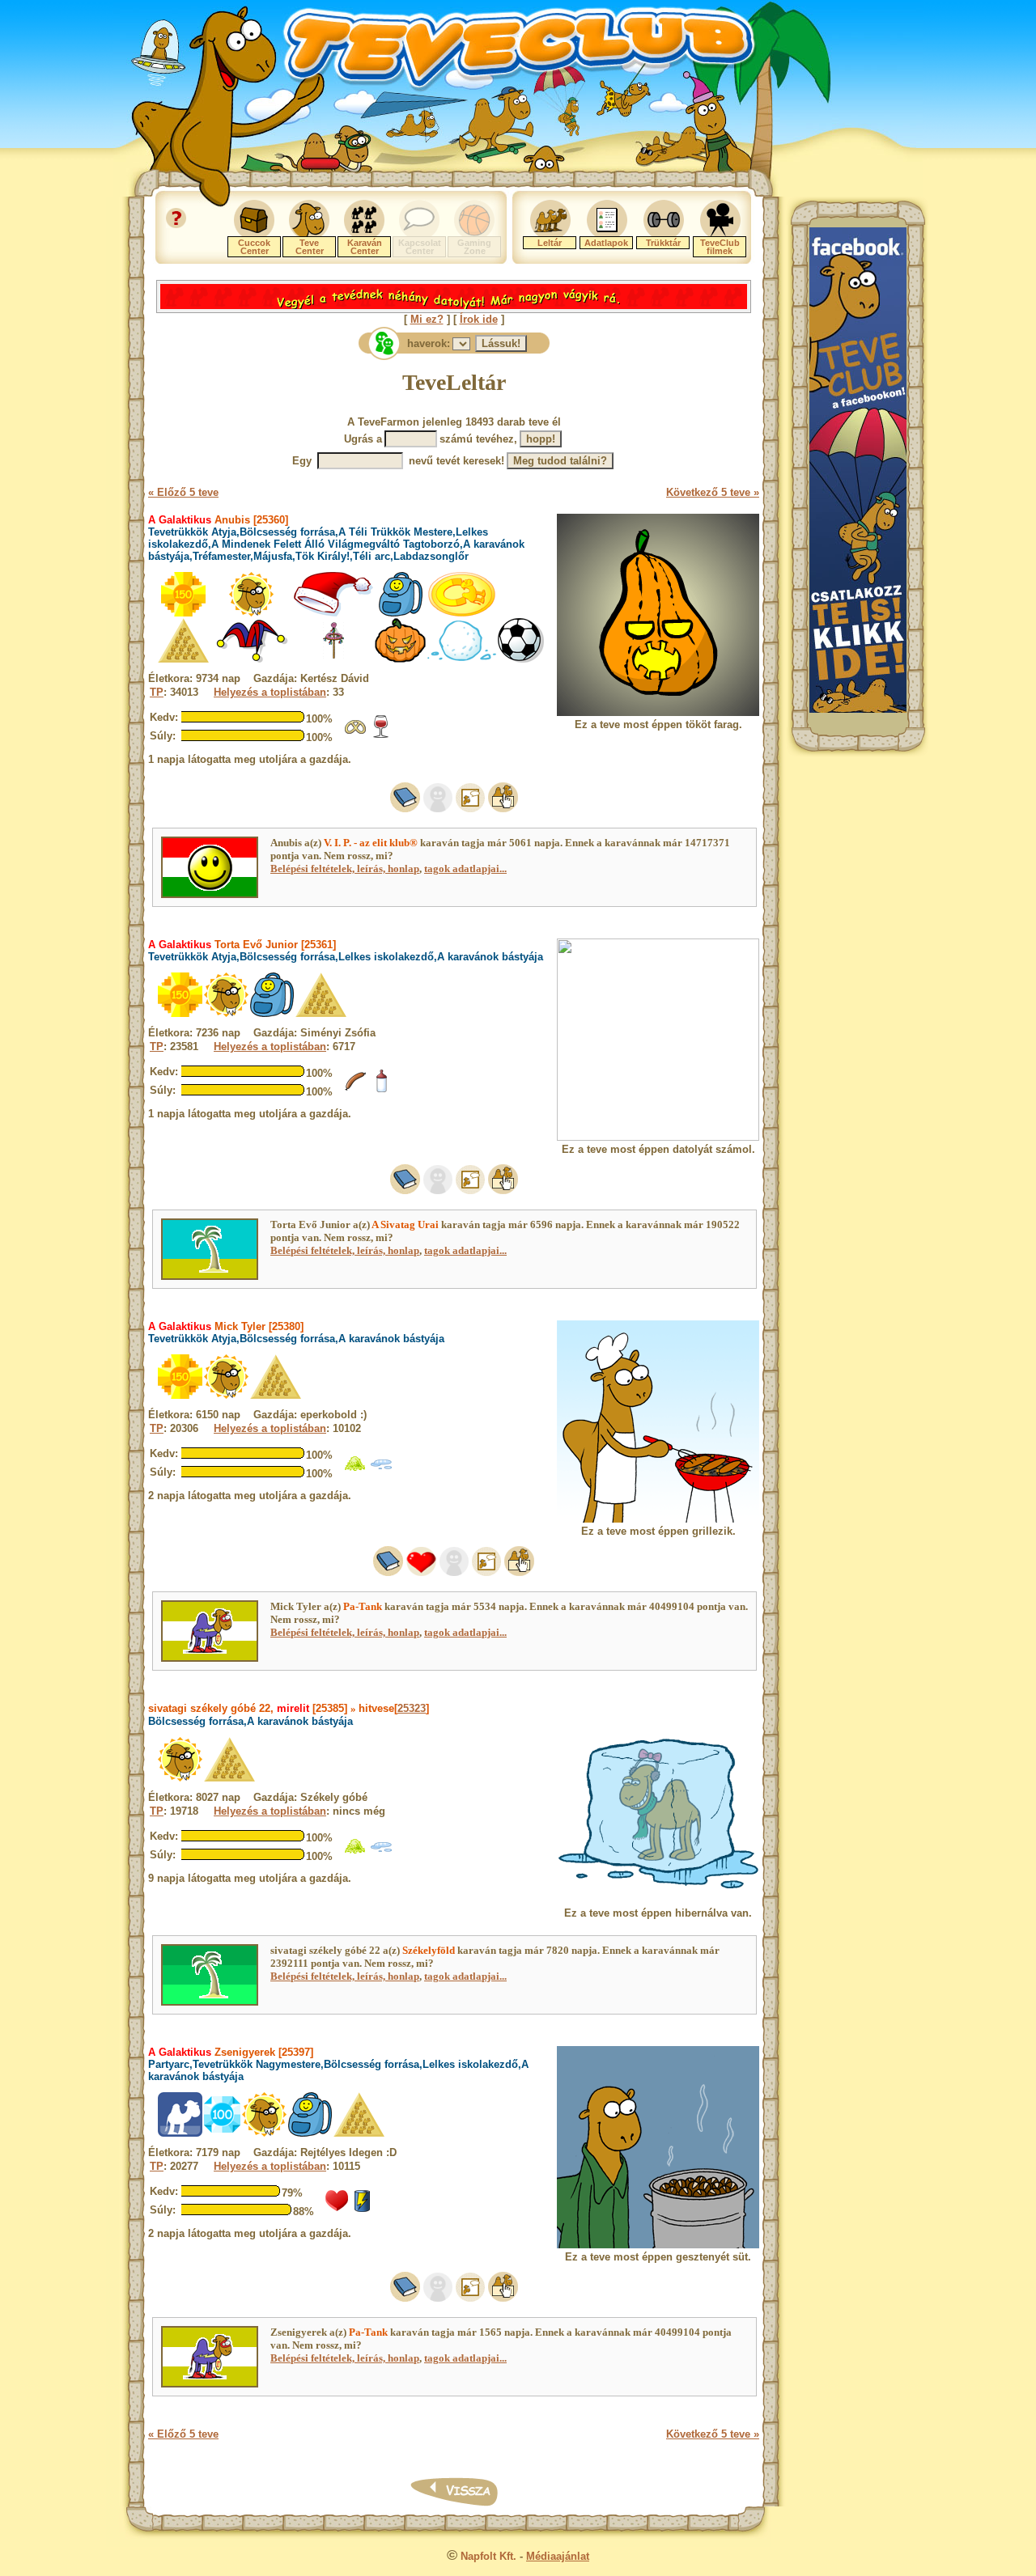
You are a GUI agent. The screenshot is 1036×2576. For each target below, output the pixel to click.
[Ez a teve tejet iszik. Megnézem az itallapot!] (381, 1089)
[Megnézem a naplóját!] (405, 809)
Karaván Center (365, 247)
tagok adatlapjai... (465, 869)
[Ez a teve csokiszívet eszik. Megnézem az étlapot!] (337, 2209)
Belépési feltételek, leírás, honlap (345, 869)
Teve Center (310, 247)
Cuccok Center (254, 247)
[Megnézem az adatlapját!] (421, 1572)
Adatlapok (606, 243)
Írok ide (479, 319)
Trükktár (663, 243)
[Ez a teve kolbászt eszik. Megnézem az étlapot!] (355, 1089)
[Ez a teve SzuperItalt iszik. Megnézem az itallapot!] (363, 2209)
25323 (412, 1708)
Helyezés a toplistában (270, 692)
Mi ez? (427, 319)
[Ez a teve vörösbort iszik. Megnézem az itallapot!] (381, 735)
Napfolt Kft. (488, 2556)
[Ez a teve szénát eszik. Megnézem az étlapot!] (355, 1471)
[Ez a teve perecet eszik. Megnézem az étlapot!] (355, 735)
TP (157, 692)
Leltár (550, 243)
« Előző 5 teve (183, 492)
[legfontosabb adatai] (503, 809)
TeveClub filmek (720, 247)
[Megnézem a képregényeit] (470, 809)
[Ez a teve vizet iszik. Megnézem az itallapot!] (381, 1471)
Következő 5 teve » (713, 492)
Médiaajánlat (558, 2556)
